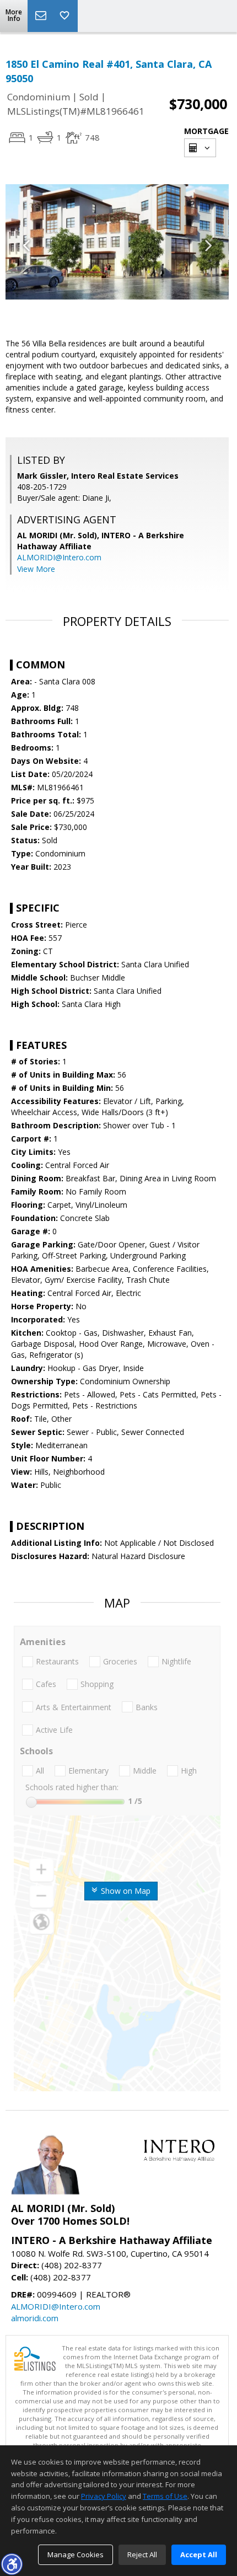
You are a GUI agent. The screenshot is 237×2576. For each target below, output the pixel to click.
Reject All (142, 2554)
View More (36, 569)
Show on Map (125, 1891)
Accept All (199, 2554)
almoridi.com (35, 2318)
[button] (12, 2564)
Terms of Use (165, 2496)
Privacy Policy (104, 2496)
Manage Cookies (76, 2554)
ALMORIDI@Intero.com (59, 557)
